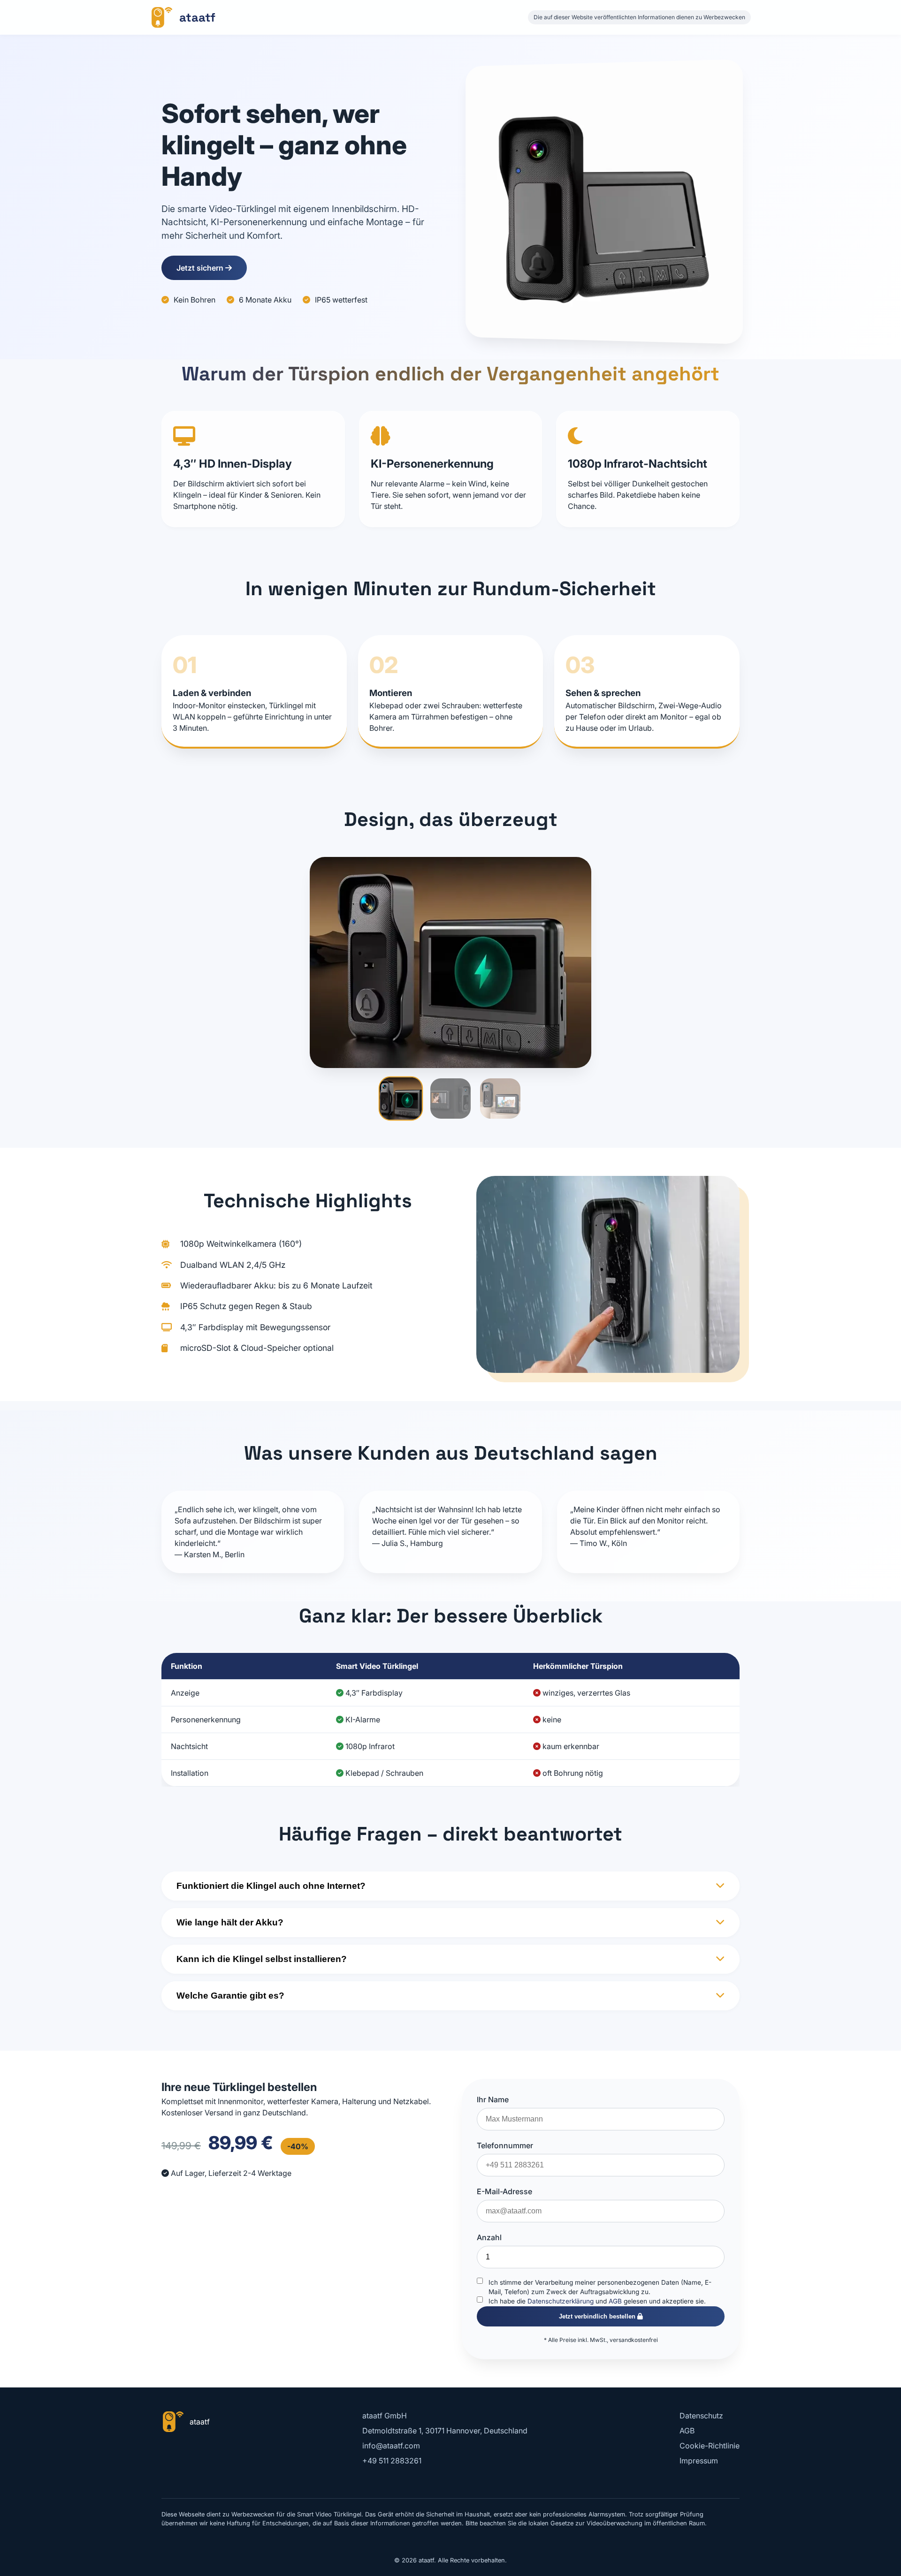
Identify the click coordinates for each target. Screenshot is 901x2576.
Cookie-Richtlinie (710, 2446)
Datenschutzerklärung (561, 2301)
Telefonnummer (505, 2145)
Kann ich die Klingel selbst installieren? (262, 1959)
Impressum (699, 2461)
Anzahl (489, 2237)
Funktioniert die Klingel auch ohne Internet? (271, 1886)
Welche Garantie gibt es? (230, 1996)
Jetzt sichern (201, 268)
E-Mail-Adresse (504, 2191)
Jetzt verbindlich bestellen (598, 2316)
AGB (615, 2301)
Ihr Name (493, 2099)
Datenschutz (701, 2416)
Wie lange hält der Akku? (230, 1922)
